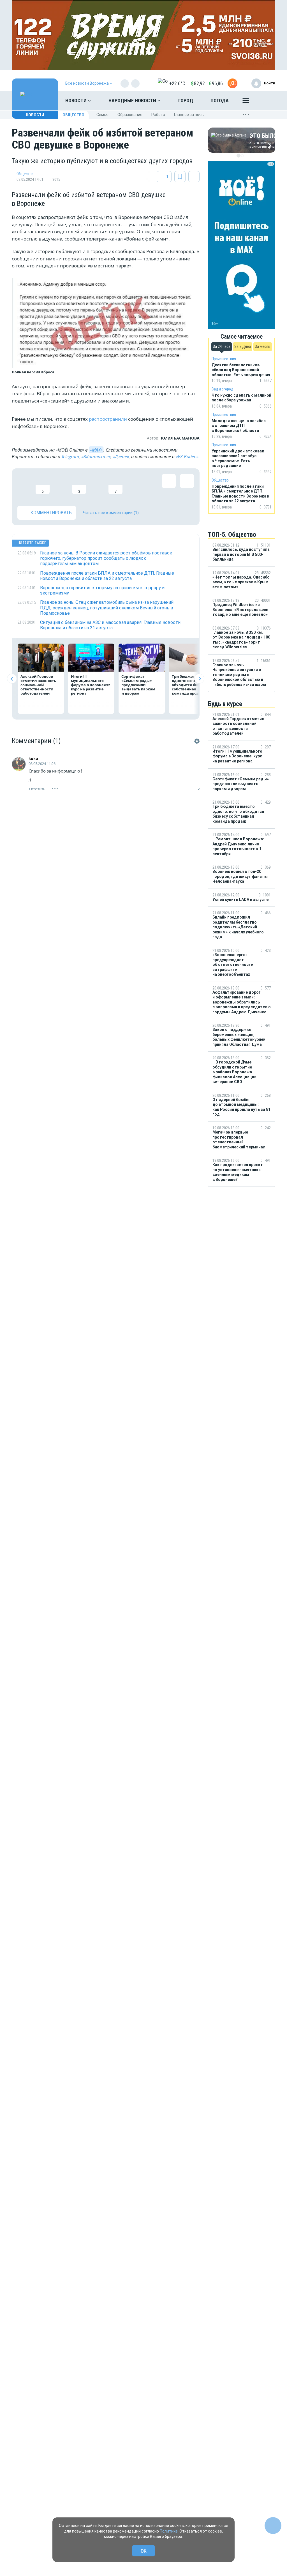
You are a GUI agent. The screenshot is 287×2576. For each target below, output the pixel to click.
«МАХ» (96, 450)
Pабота (158, 115)
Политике (169, 2531)
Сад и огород (222, 389)
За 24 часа (222, 346)
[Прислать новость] (232, 83)
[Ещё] (246, 102)
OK (144, 2551)
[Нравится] (24, 484)
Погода (220, 100)
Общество (73, 115)
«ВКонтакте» (96, 457)
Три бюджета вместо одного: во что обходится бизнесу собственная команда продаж (192, 685)
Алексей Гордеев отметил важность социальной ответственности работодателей (38, 685)
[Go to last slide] (12, 679)
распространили (108, 419)
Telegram (70, 457)
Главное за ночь (189, 115)
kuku (33, 759)
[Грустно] (97, 484)
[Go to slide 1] (239, 156)
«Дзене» (121, 457)
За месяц (263, 346)
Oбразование (130, 115)
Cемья (102, 115)
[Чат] (273, 2526)
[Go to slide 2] (242, 156)
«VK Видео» (187, 457)
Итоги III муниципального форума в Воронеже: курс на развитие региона (91, 685)
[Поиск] (265, 101)
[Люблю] (61, 484)
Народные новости (133, 100)
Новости (77, 100)
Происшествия (224, 359)
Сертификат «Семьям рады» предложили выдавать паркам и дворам (138, 685)
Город (186, 100)
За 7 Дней (243, 346)
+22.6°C (177, 83)
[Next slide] (199, 679)
